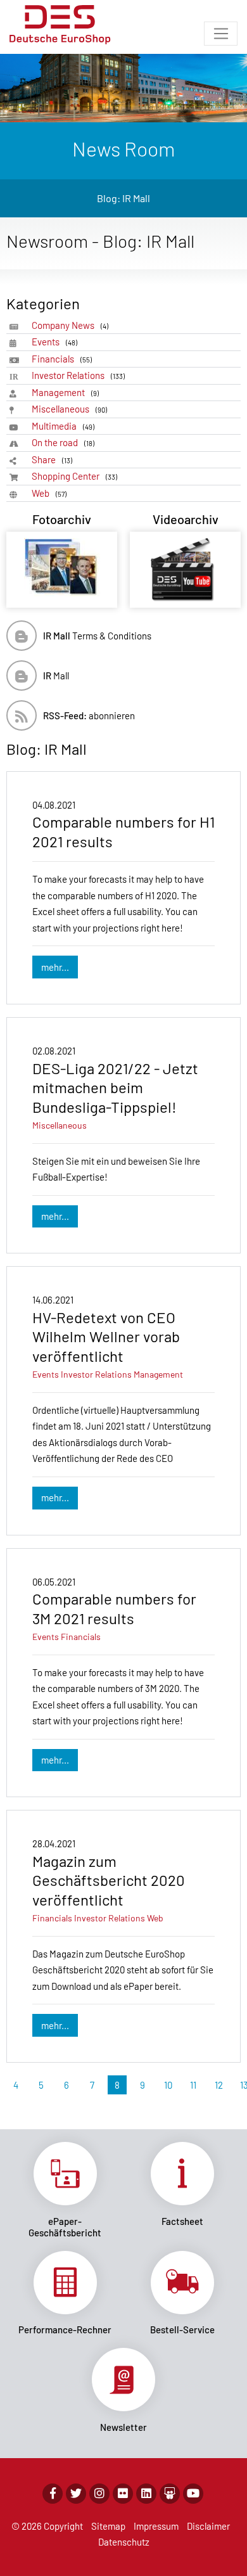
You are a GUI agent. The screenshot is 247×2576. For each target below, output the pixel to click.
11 (193, 2085)
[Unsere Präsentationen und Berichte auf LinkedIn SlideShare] (170, 2494)
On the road (63, 442)
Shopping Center (74, 476)
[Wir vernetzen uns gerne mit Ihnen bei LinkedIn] (146, 2494)
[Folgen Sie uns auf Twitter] (76, 2494)
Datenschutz (124, 2542)
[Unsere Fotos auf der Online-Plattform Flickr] (123, 2494)
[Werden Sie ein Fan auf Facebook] (53, 2494)
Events (54, 342)
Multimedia (63, 426)
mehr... (55, 967)
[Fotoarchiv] (62, 570)
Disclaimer (208, 2526)
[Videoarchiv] (185, 570)
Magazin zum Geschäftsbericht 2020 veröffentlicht (109, 1880)
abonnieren (89, 715)
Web (49, 493)
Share (52, 459)
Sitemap (108, 2526)
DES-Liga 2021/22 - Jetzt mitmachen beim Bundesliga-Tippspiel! (115, 1087)
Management (65, 392)
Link (65, 2190)
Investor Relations (78, 375)
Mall (56, 676)
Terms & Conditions (97, 636)
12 (219, 2085)
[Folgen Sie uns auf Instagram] (99, 2494)
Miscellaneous (69, 409)
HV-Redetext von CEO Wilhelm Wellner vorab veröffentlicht (106, 1336)
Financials (62, 359)
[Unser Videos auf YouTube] (193, 2494)
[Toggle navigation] (221, 34)
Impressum (156, 2526)
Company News (70, 325)
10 (168, 2085)
